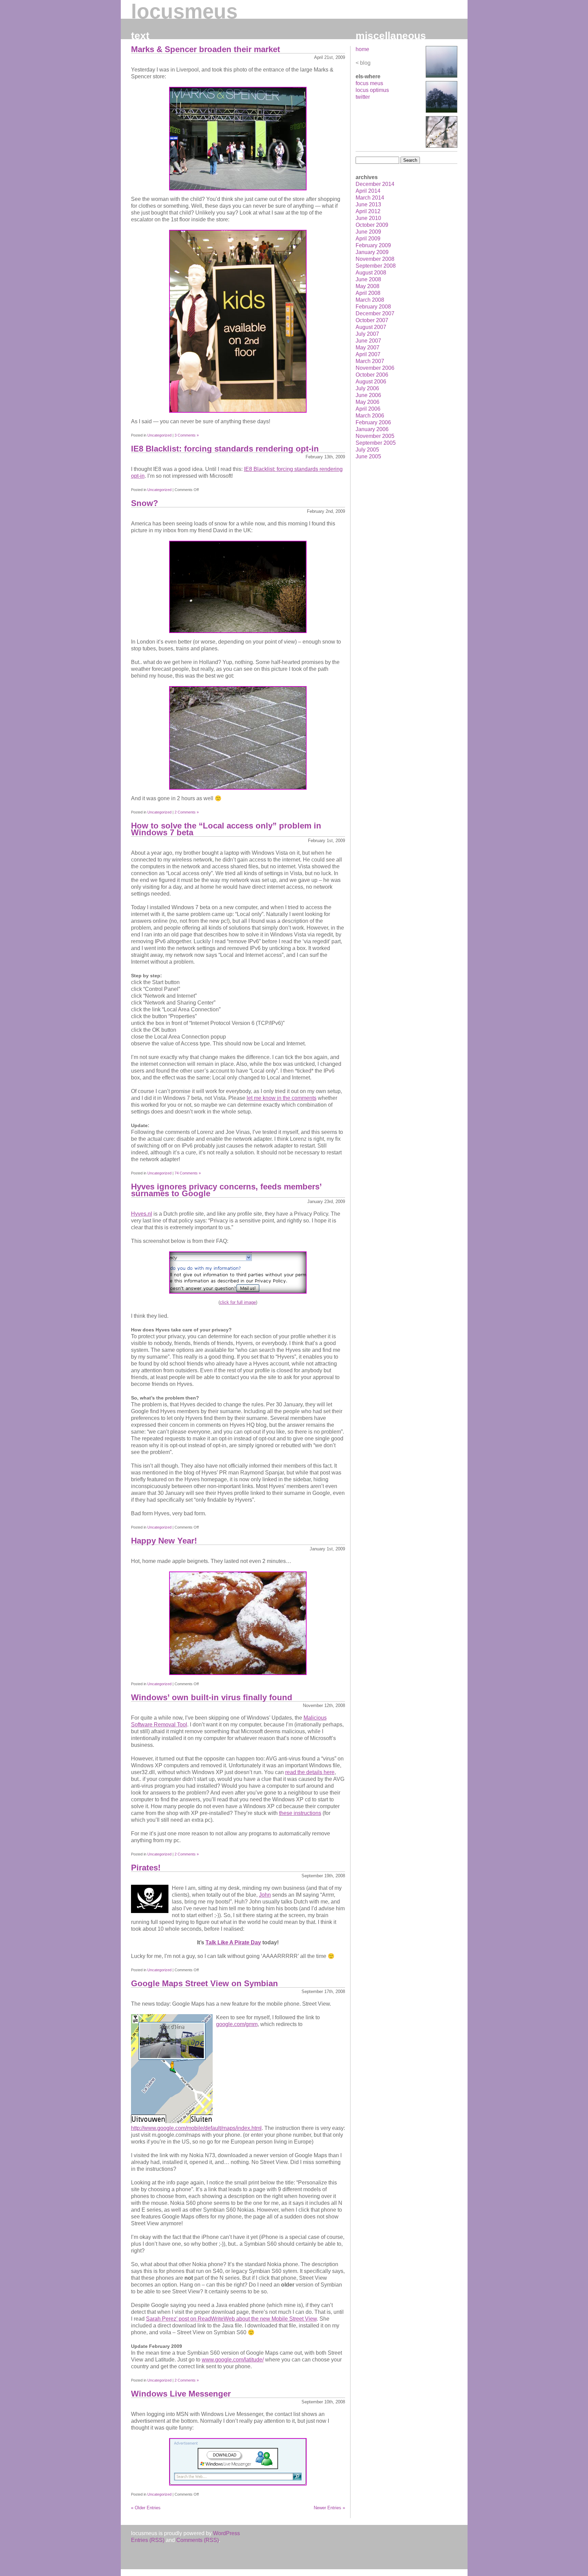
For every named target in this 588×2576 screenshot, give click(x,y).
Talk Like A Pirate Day (233, 1942)
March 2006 (370, 416)
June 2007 (368, 341)
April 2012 (368, 211)
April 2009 (368, 239)
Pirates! (146, 1868)
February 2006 (373, 422)
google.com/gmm (237, 2024)
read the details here (310, 1772)
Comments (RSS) (198, 2540)
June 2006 (368, 395)
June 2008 (368, 279)
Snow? (145, 503)
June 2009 (368, 232)
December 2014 (375, 184)
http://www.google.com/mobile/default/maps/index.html (196, 2128)
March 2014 (370, 198)
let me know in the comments (282, 1098)
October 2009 (372, 225)
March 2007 (370, 361)
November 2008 (375, 259)
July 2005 (367, 450)
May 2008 (367, 286)
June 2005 (368, 456)
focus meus (369, 83)
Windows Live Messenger (181, 2394)
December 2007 (375, 313)
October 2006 (372, 375)
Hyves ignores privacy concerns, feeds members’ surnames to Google (226, 1190)
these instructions (300, 1813)
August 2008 (371, 273)
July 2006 (367, 388)
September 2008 (376, 266)
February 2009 (373, 245)
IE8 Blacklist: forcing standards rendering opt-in (225, 449)
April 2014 (368, 191)
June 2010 (368, 218)
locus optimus (372, 90)
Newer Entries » (329, 2508)
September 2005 (376, 443)
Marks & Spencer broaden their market (206, 49)
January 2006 (372, 429)
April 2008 (368, 293)
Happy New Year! (164, 1541)
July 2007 (367, 334)
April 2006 (368, 409)
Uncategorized (159, 435)
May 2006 (367, 402)
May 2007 (367, 347)
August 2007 (371, 327)
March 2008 (370, 300)
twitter (363, 97)
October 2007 (372, 320)
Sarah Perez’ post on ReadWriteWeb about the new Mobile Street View (231, 2319)
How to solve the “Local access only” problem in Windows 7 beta (226, 829)
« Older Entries (146, 2508)
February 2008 (373, 307)
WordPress (226, 2533)
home (362, 49)
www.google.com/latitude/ (233, 2360)
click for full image (238, 1302)
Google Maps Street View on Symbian (205, 1983)
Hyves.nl (142, 1214)
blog (365, 63)
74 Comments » (188, 1173)
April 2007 (368, 354)
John (265, 1895)
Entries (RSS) (148, 2540)
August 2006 (371, 382)
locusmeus (184, 11)
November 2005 (375, 436)
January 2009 (372, 252)
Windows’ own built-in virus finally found (212, 1697)
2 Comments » (187, 812)
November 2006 (375, 368)
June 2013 (368, 204)
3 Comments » (187, 435)
